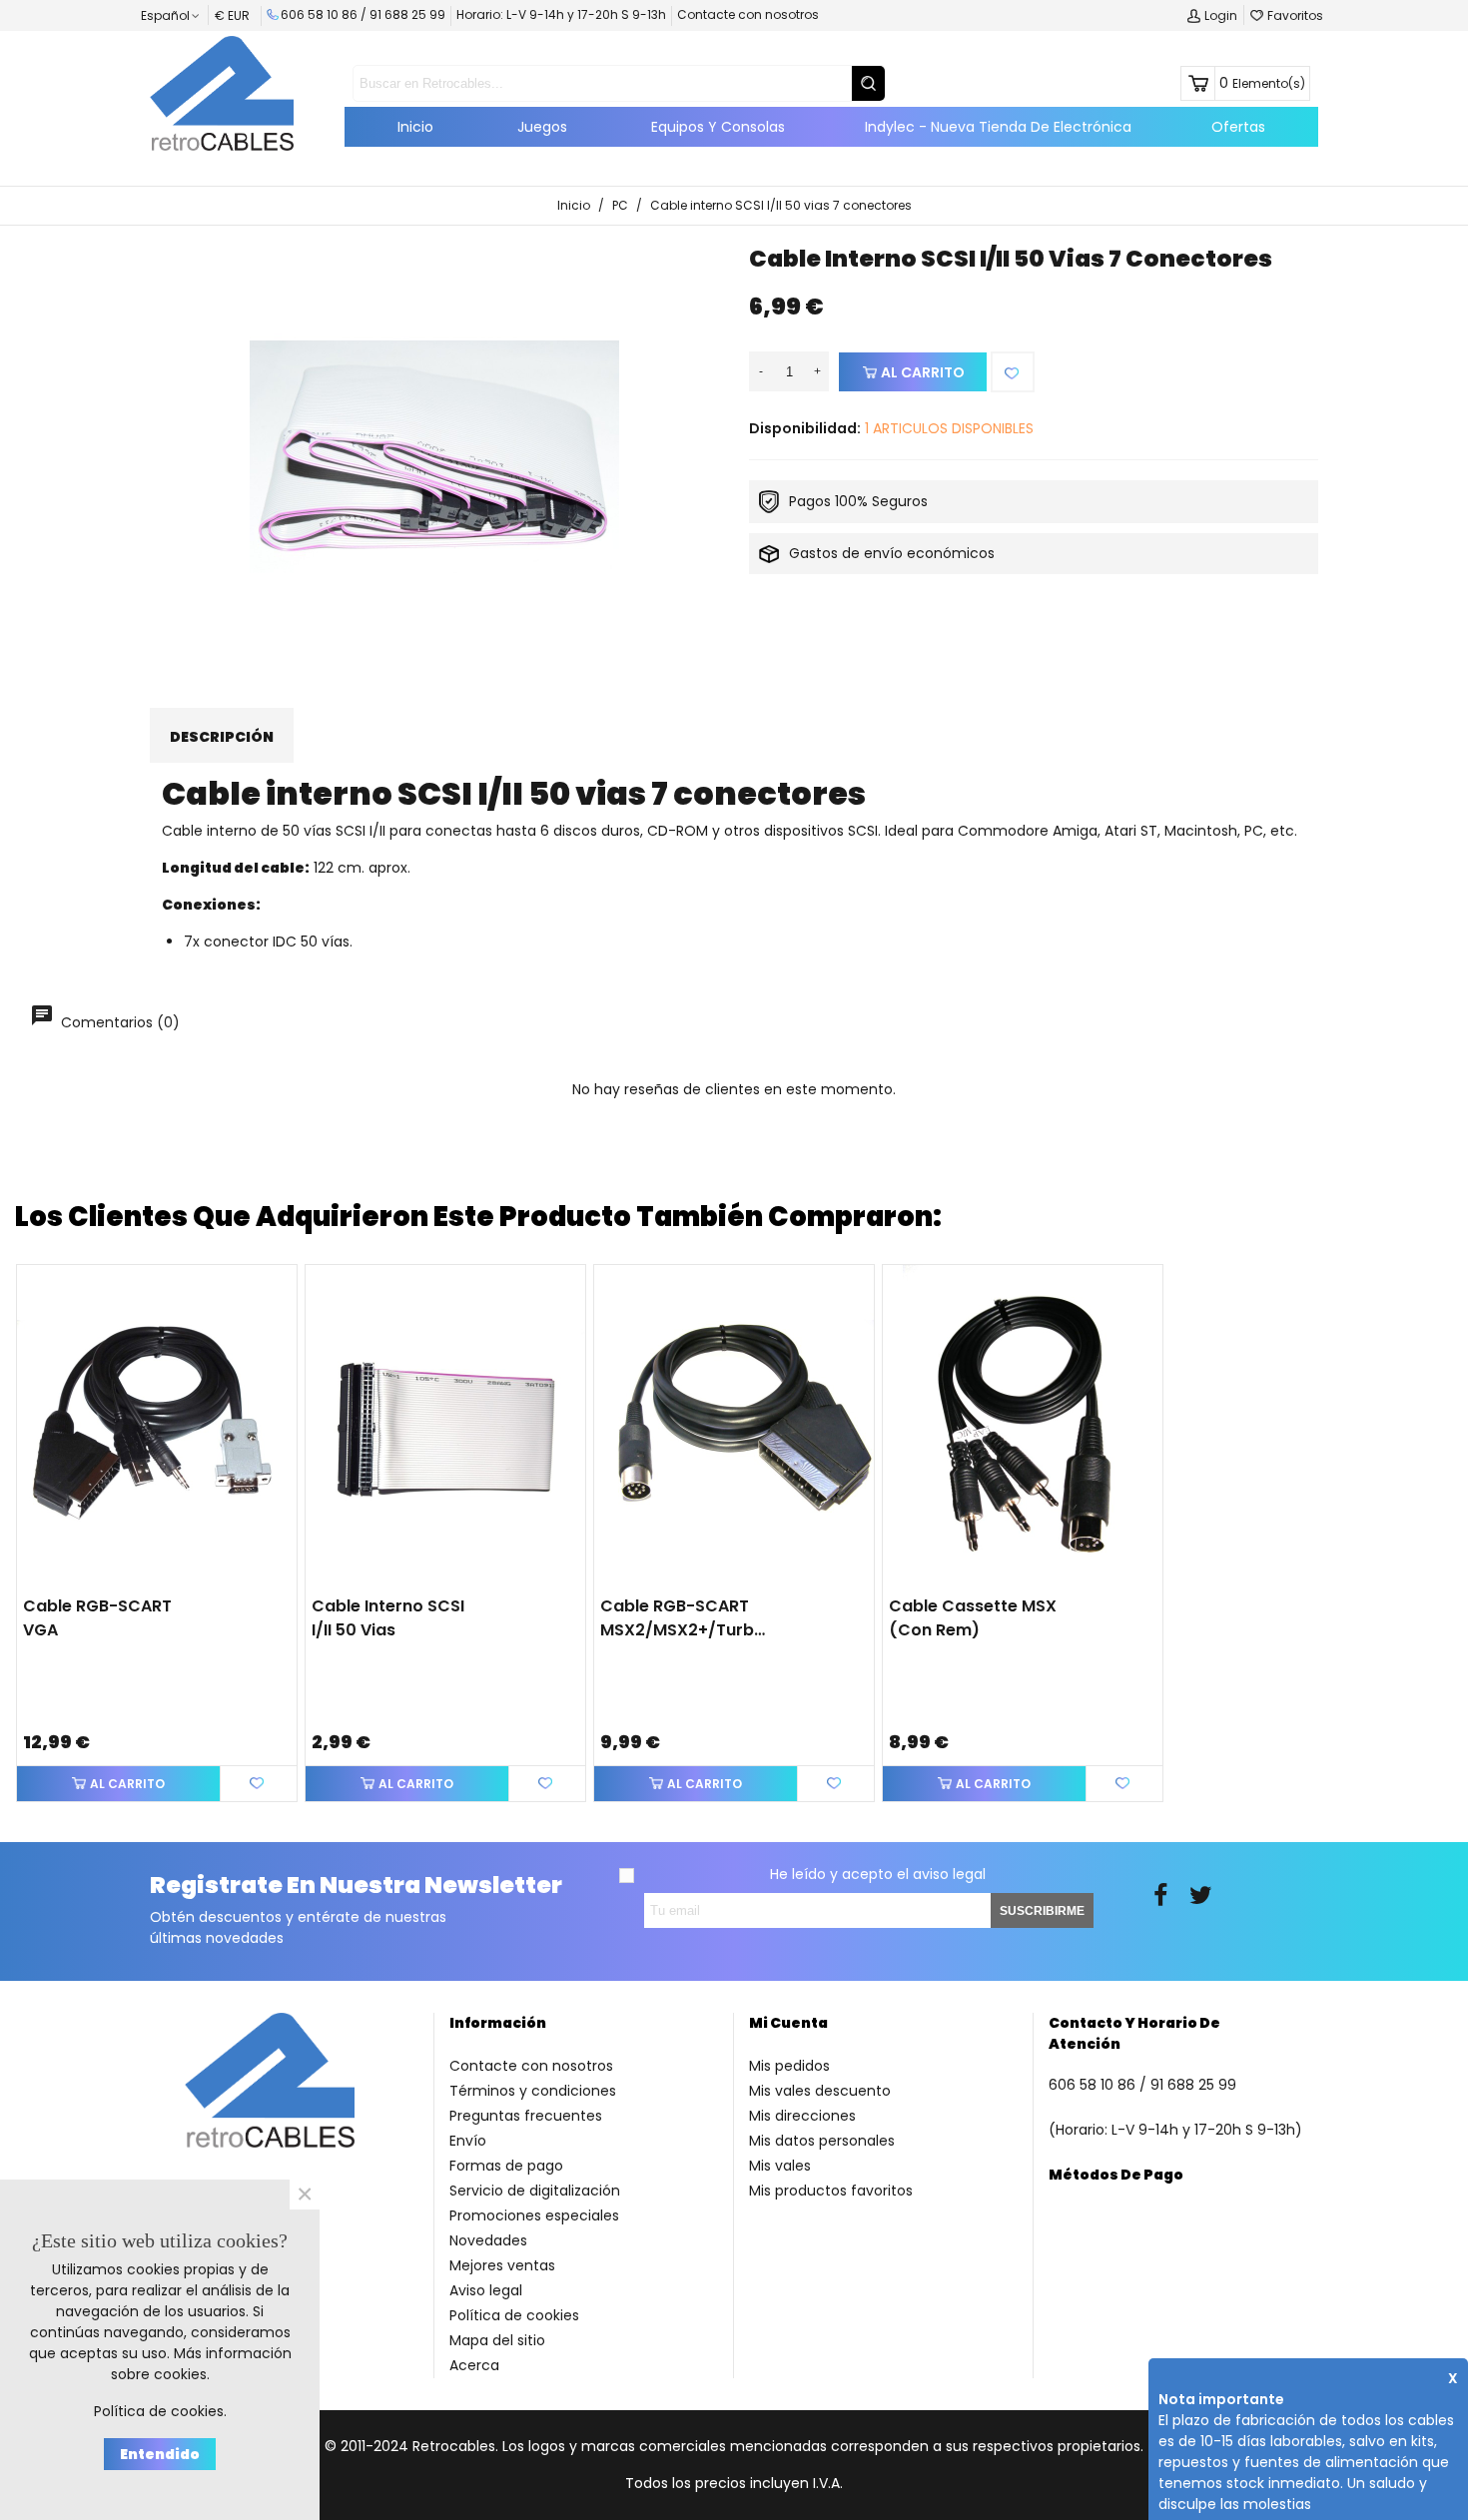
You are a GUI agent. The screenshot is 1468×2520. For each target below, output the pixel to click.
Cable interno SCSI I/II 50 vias (388, 1618)
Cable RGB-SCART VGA (97, 1618)
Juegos (542, 127)
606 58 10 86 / (325, 14)
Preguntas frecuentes (526, 2116)
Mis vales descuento (820, 2091)
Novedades (488, 2240)
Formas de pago (506, 2166)
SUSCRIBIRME (1042, 1911)
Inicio (415, 127)
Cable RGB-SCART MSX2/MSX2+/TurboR (684, 1618)
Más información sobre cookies (201, 2364)
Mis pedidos (789, 2066)
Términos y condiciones (533, 2091)
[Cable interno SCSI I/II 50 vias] (445, 1425)
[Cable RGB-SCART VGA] (157, 1425)
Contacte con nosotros (748, 14)
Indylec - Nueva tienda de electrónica (998, 127)
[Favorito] (1013, 372)
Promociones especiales (534, 2215)
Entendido (160, 2454)
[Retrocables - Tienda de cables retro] (222, 93)
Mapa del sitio (497, 2340)
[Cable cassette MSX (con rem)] (1023, 1425)
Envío (468, 2141)
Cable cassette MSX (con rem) (973, 1618)
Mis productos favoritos (831, 2191)
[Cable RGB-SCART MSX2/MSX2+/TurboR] (734, 1425)
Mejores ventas (502, 2265)
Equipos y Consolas (718, 127)
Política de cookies (514, 2315)
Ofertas (1238, 127)
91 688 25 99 (407, 14)
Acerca (474, 2365)
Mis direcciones (802, 2116)
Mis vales (780, 2166)
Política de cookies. (160, 2411)
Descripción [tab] (222, 737)
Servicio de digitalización (535, 2191)
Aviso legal (486, 2290)
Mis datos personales (822, 2141)
